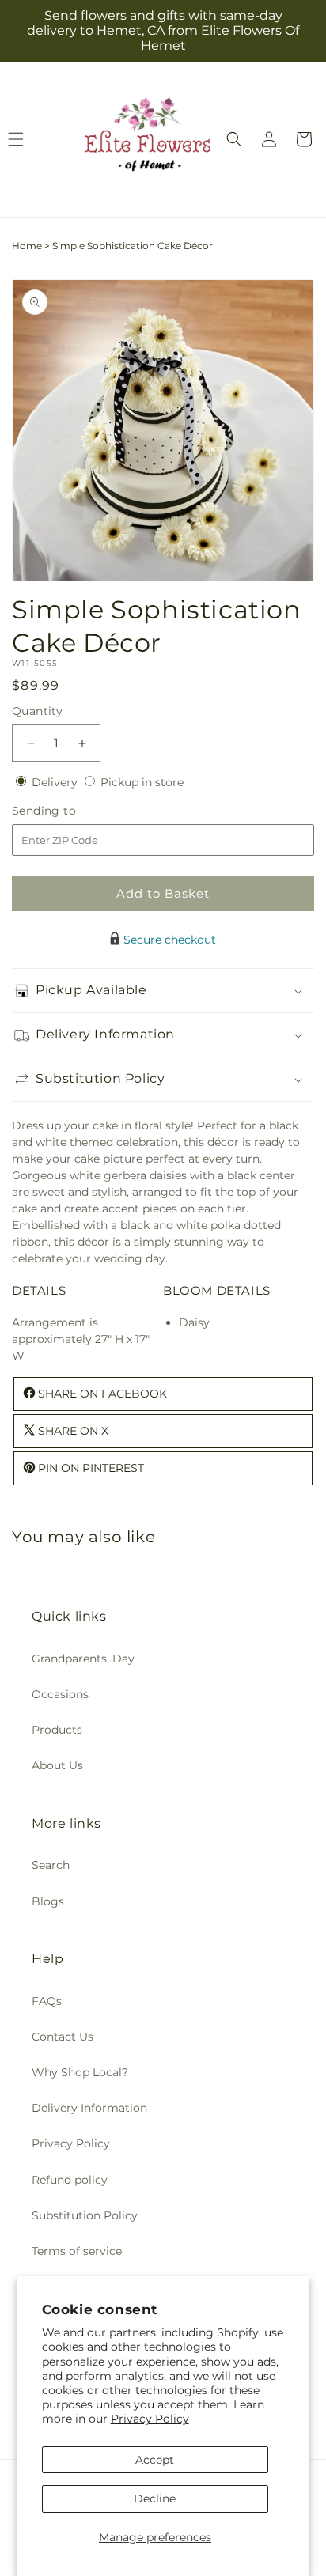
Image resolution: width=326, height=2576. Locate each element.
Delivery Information (89, 2108)
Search (51, 1865)
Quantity (37, 711)
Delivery (56, 782)
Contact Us (63, 2037)
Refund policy (70, 2180)
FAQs (47, 2001)
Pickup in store (142, 782)
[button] (234, 139)
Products (57, 1730)
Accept (155, 2460)
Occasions (60, 1694)
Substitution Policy (85, 2215)
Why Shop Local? (80, 2072)
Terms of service (77, 2251)
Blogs (48, 1901)
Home (27, 246)
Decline (155, 2498)
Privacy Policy (150, 2419)
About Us (57, 1765)
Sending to (68, 811)
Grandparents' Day (83, 1659)
